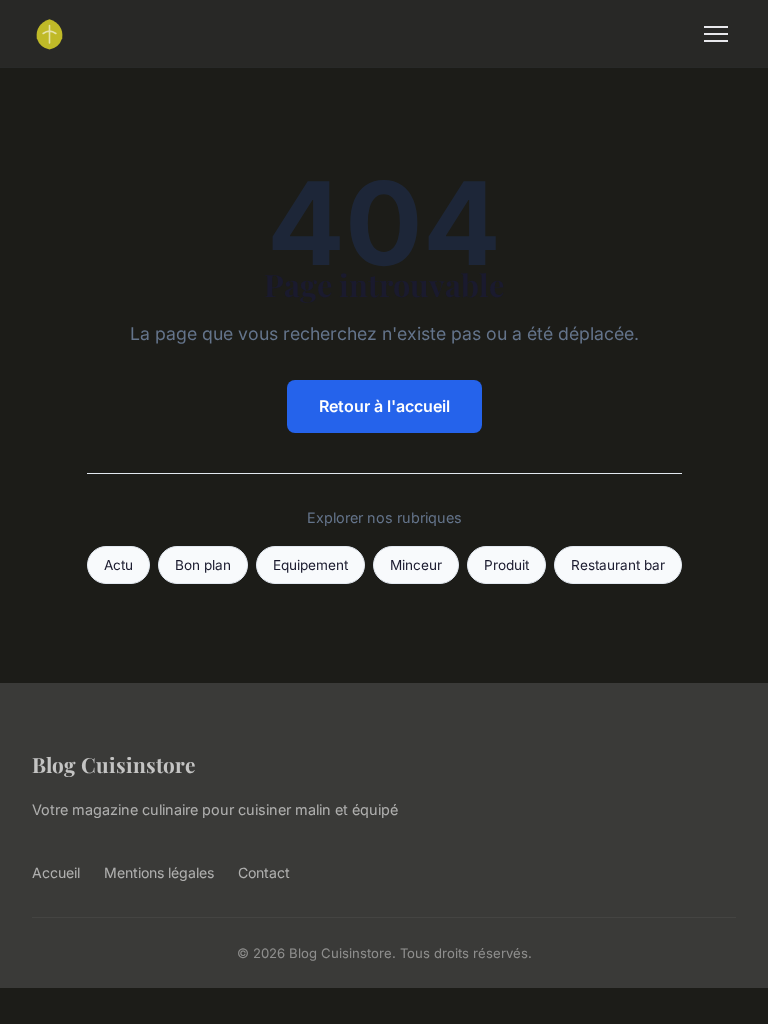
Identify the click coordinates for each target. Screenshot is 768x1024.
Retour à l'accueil (384, 406)
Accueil (56, 872)
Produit (506, 565)
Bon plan (203, 565)
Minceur (416, 565)
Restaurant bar (618, 565)
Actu (118, 565)
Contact (264, 872)
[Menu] (716, 34)
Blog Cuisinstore (113, 764)
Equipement (310, 565)
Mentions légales (159, 872)
